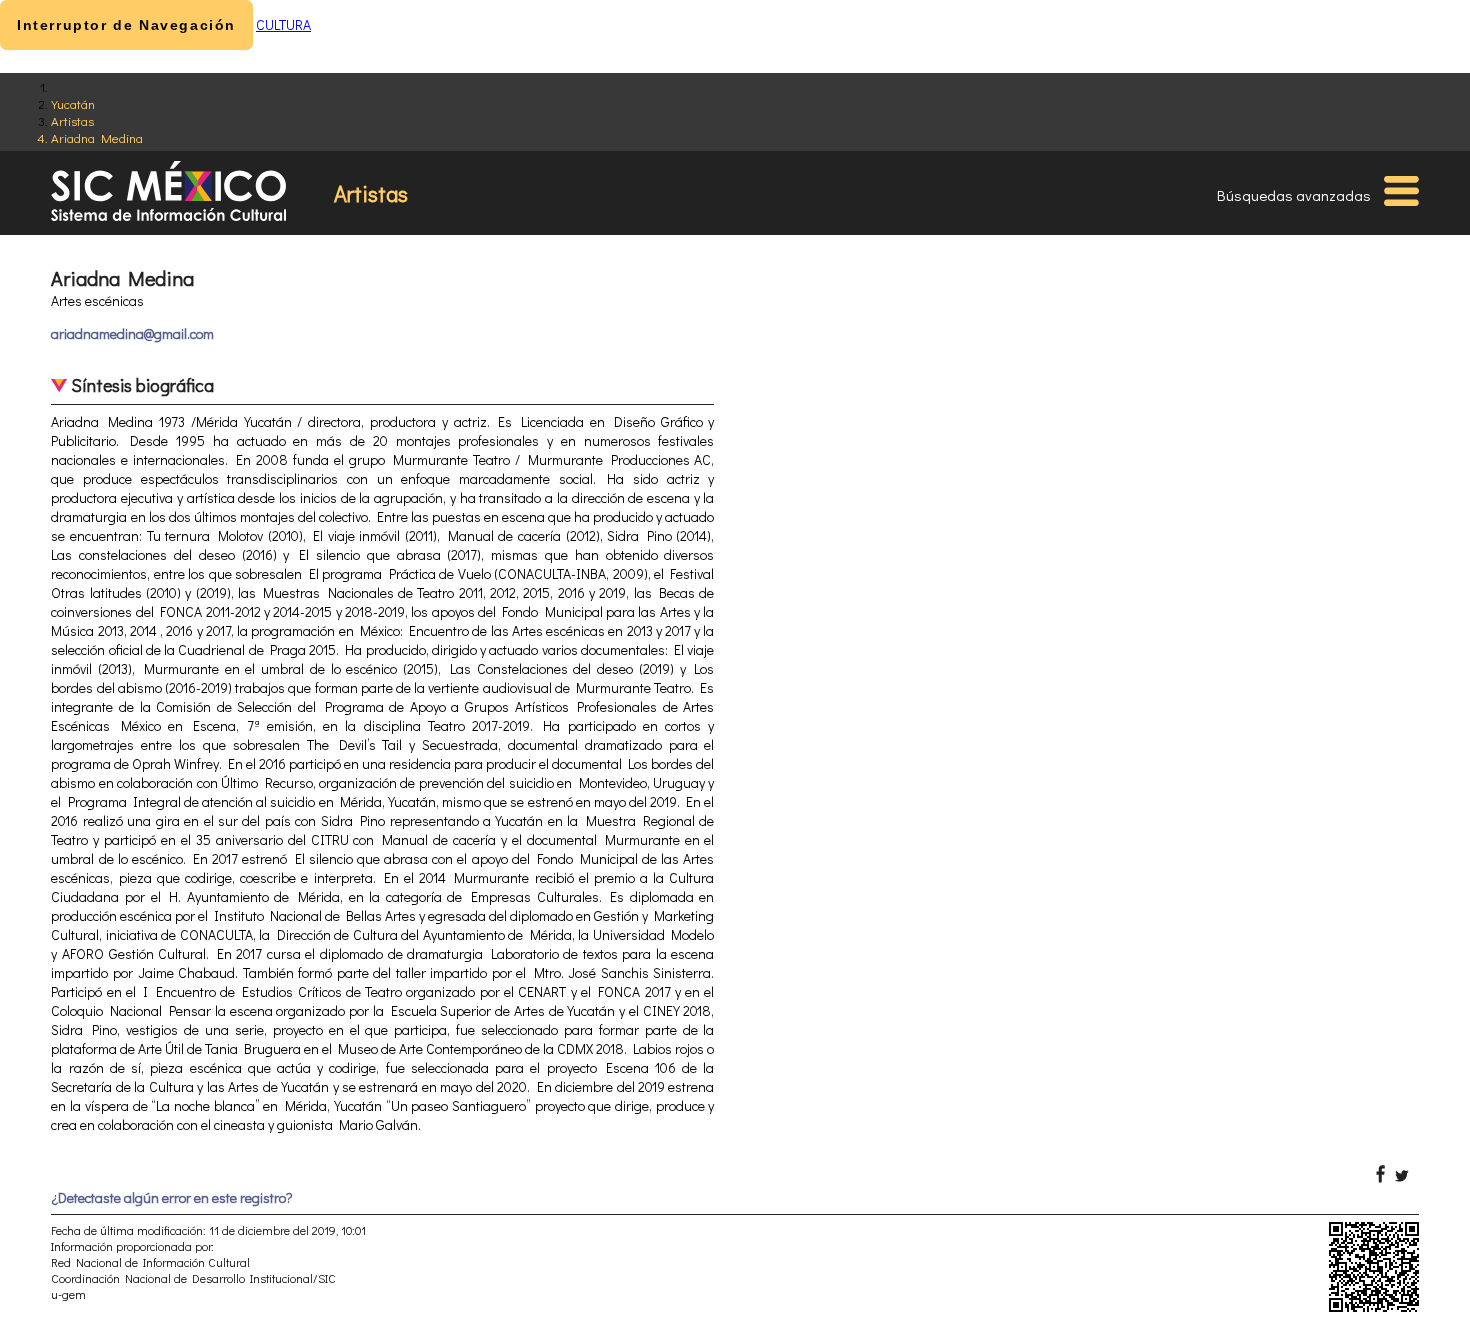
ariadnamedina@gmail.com (132, 333)
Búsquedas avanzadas (1294, 195)
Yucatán (73, 103)
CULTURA (283, 24)
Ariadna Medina (97, 137)
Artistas (72, 120)
